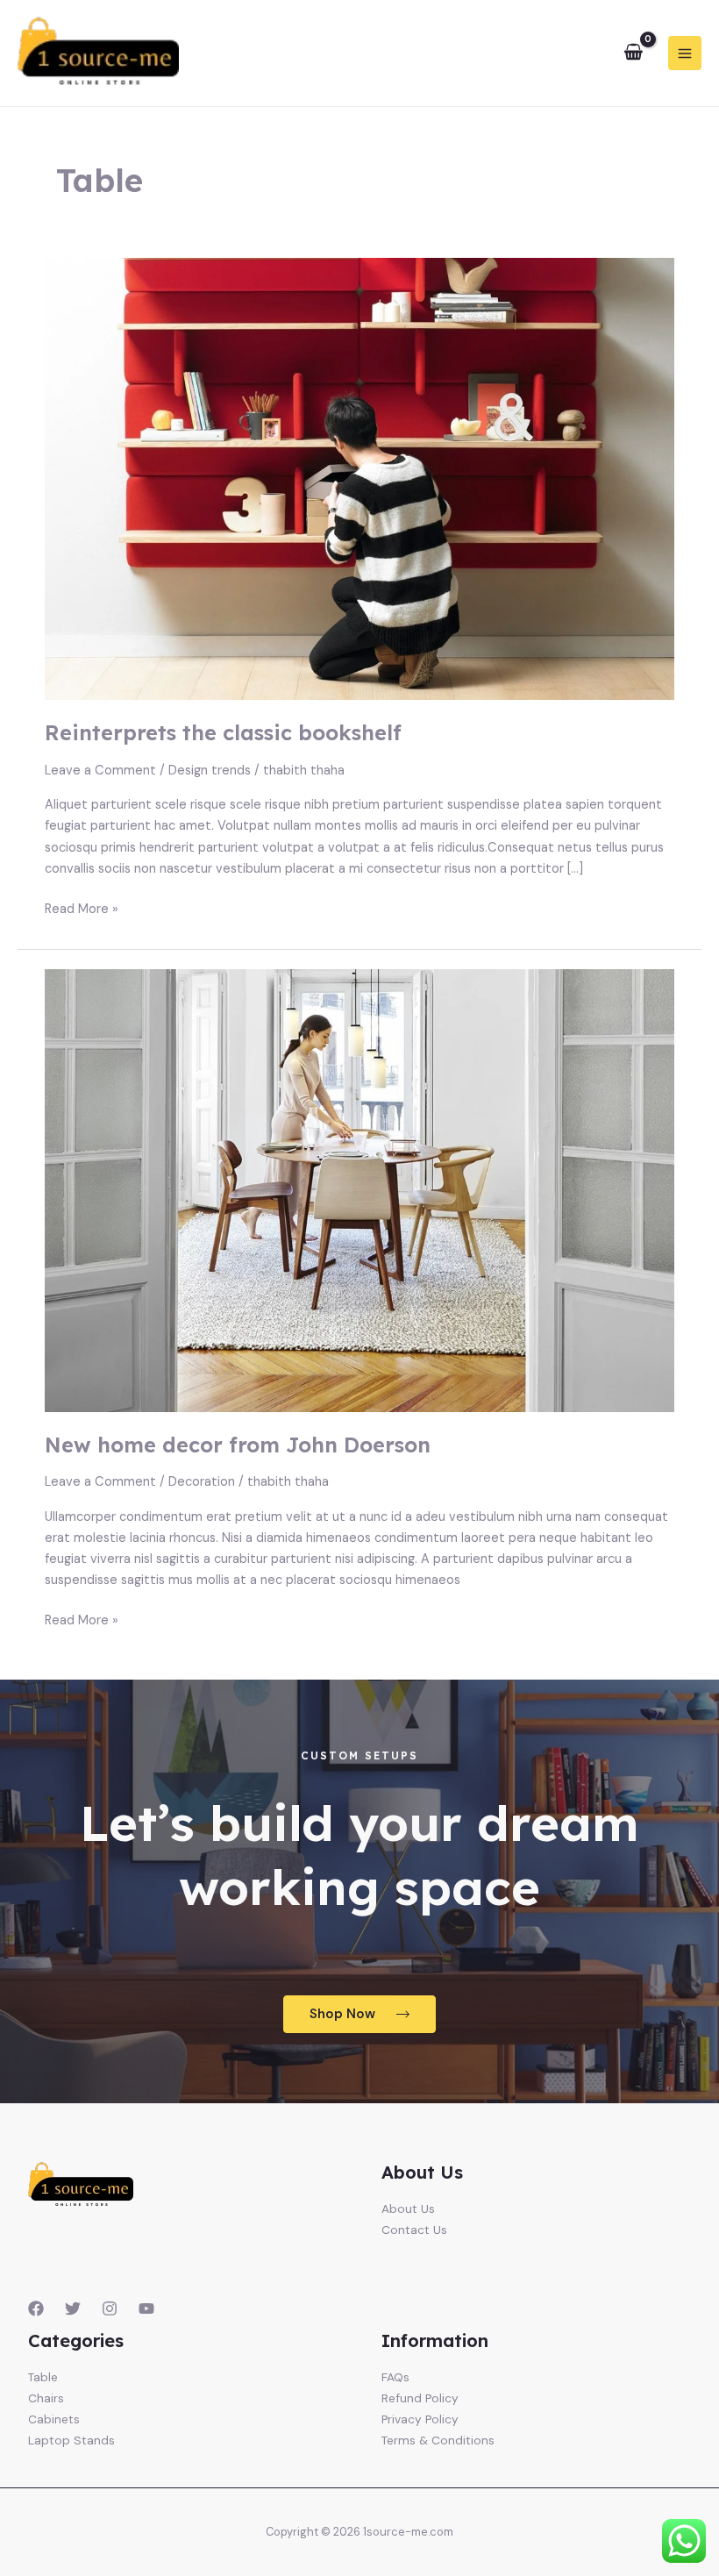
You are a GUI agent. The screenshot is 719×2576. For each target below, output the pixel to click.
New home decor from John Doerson (238, 1445)
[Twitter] (73, 2308)
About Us (408, 2209)
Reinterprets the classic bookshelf (223, 732)
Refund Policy (420, 2398)
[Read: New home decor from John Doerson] (359, 1190)
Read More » (82, 908)
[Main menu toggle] (685, 53)
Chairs (46, 2398)
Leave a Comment (100, 771)
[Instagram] (110, 2308)
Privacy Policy (420, 2419)
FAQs (395, 2377)
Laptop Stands (71, 2440)
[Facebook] (36, 2308)
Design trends (210, 771)
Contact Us (414, 2230)
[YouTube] (146, 2308)
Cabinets (54, 2419)
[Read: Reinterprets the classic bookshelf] (359, 478)
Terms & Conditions (438, 2440)
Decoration (202, 1482)
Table (43, 2377)
